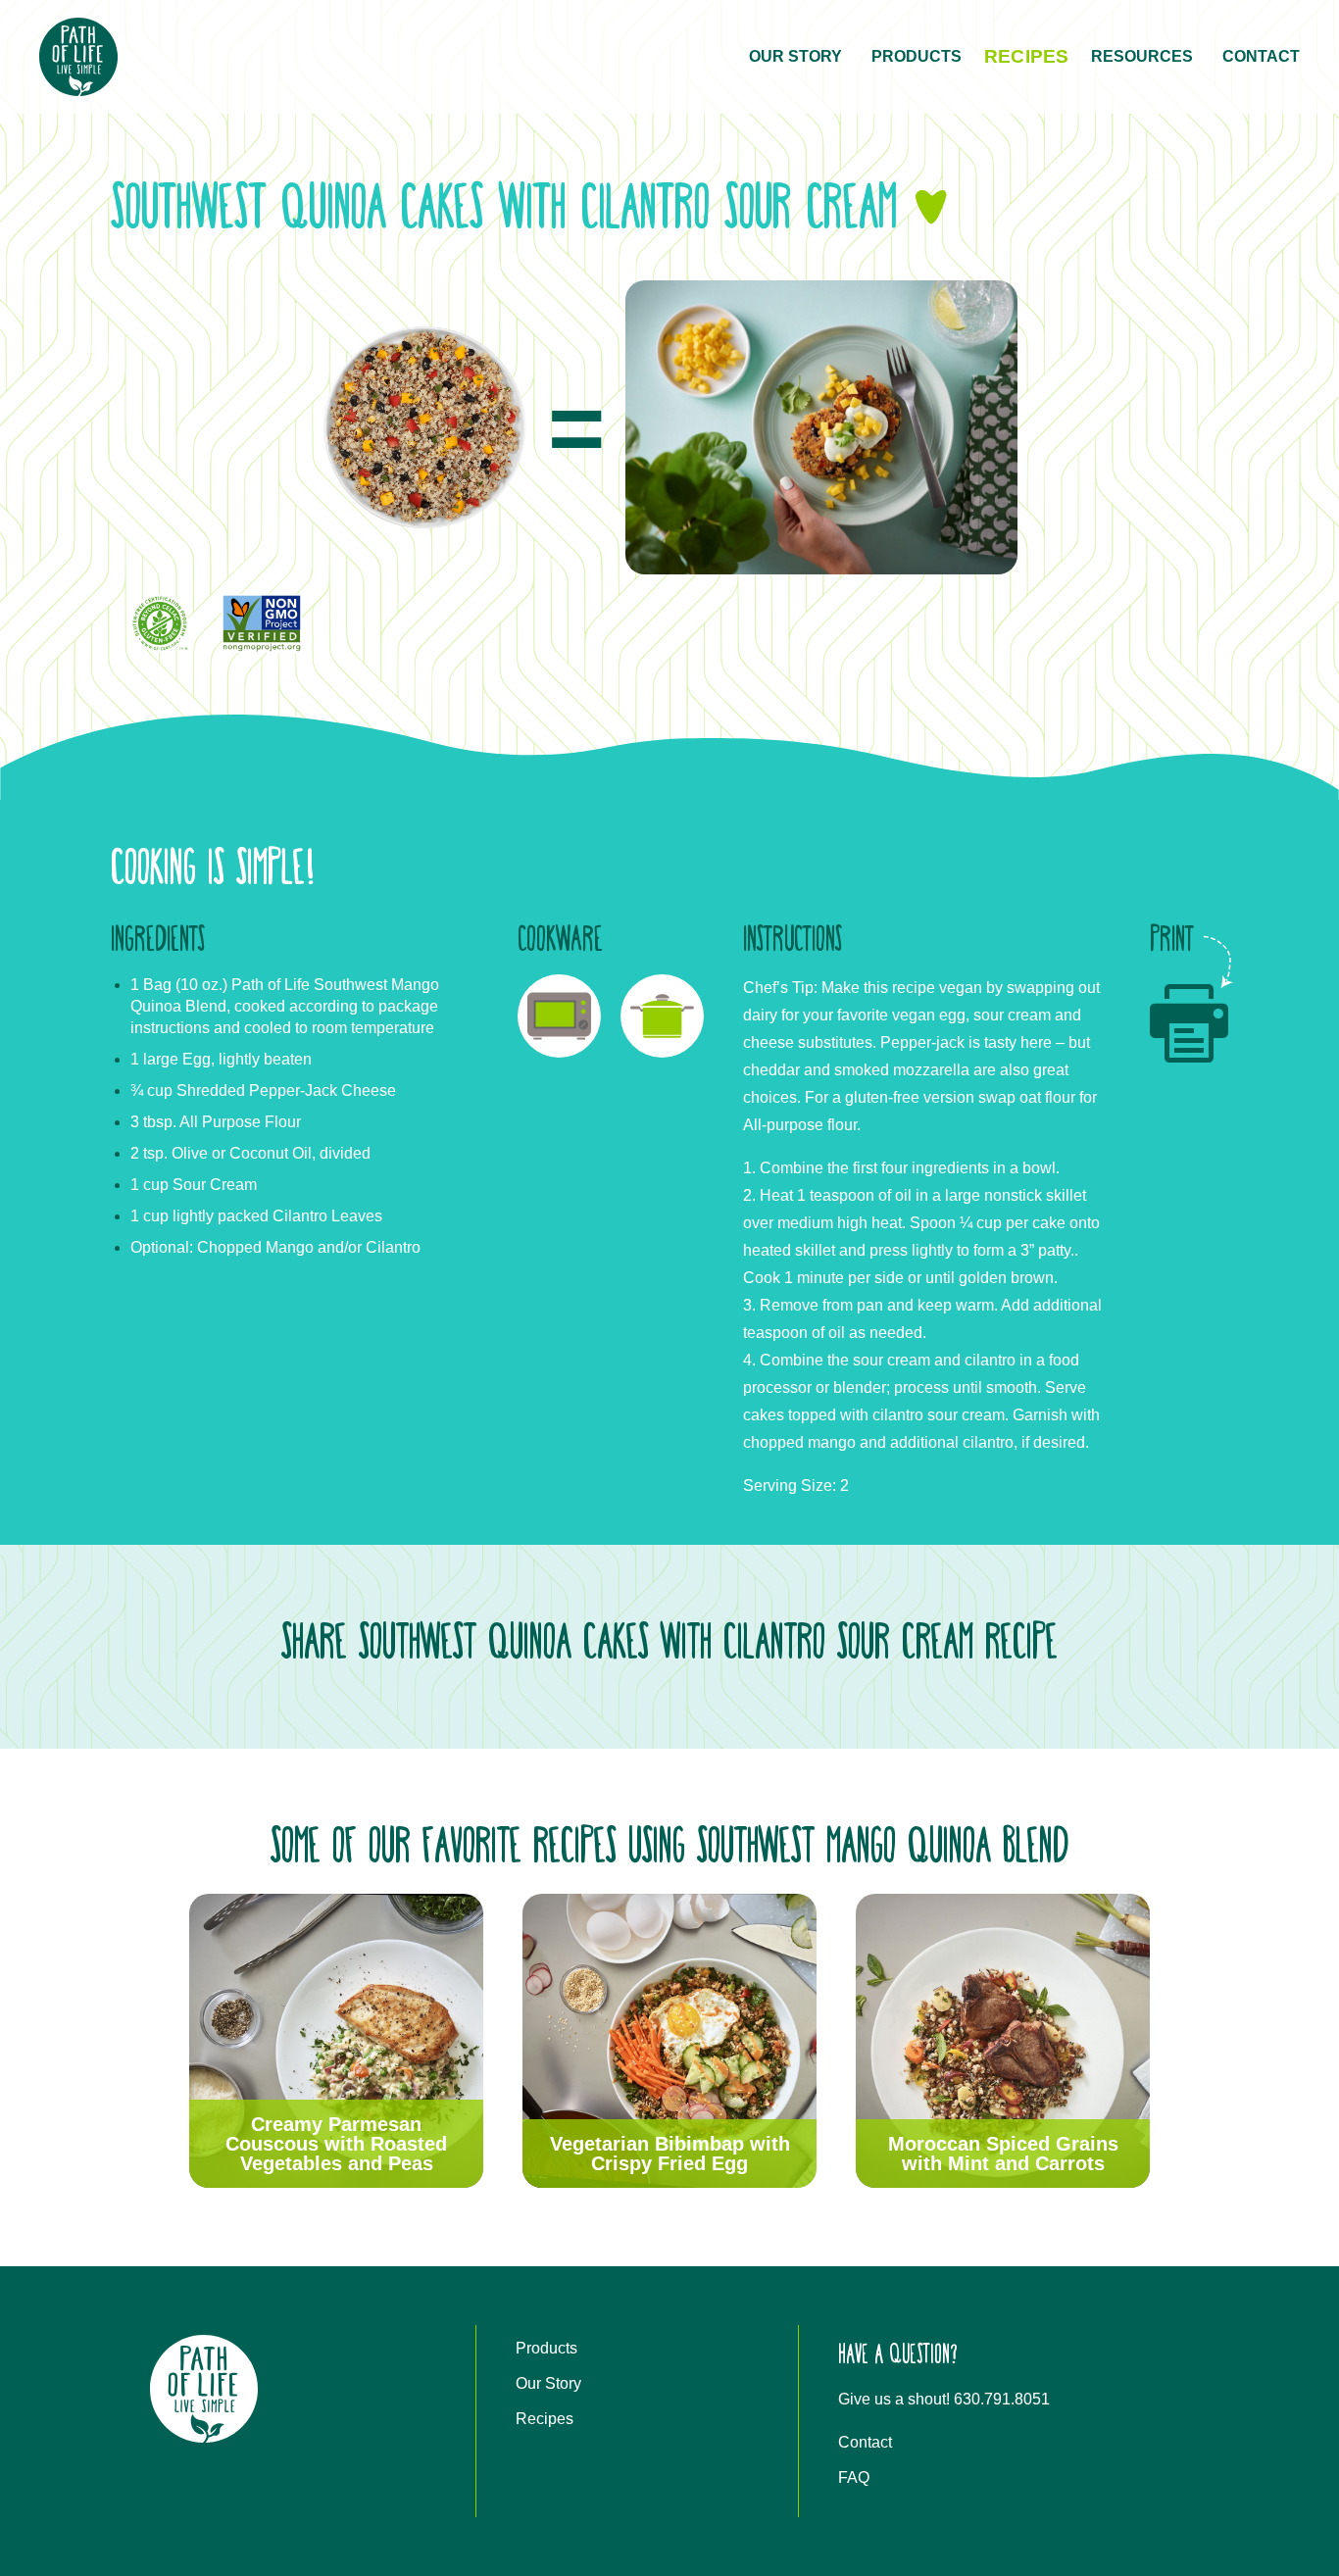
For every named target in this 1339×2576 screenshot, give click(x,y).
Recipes (1026, 56)
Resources (1142, 56)
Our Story (795, 56)
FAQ (854, 2477)
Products (917, 56)
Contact (1261, 56)
